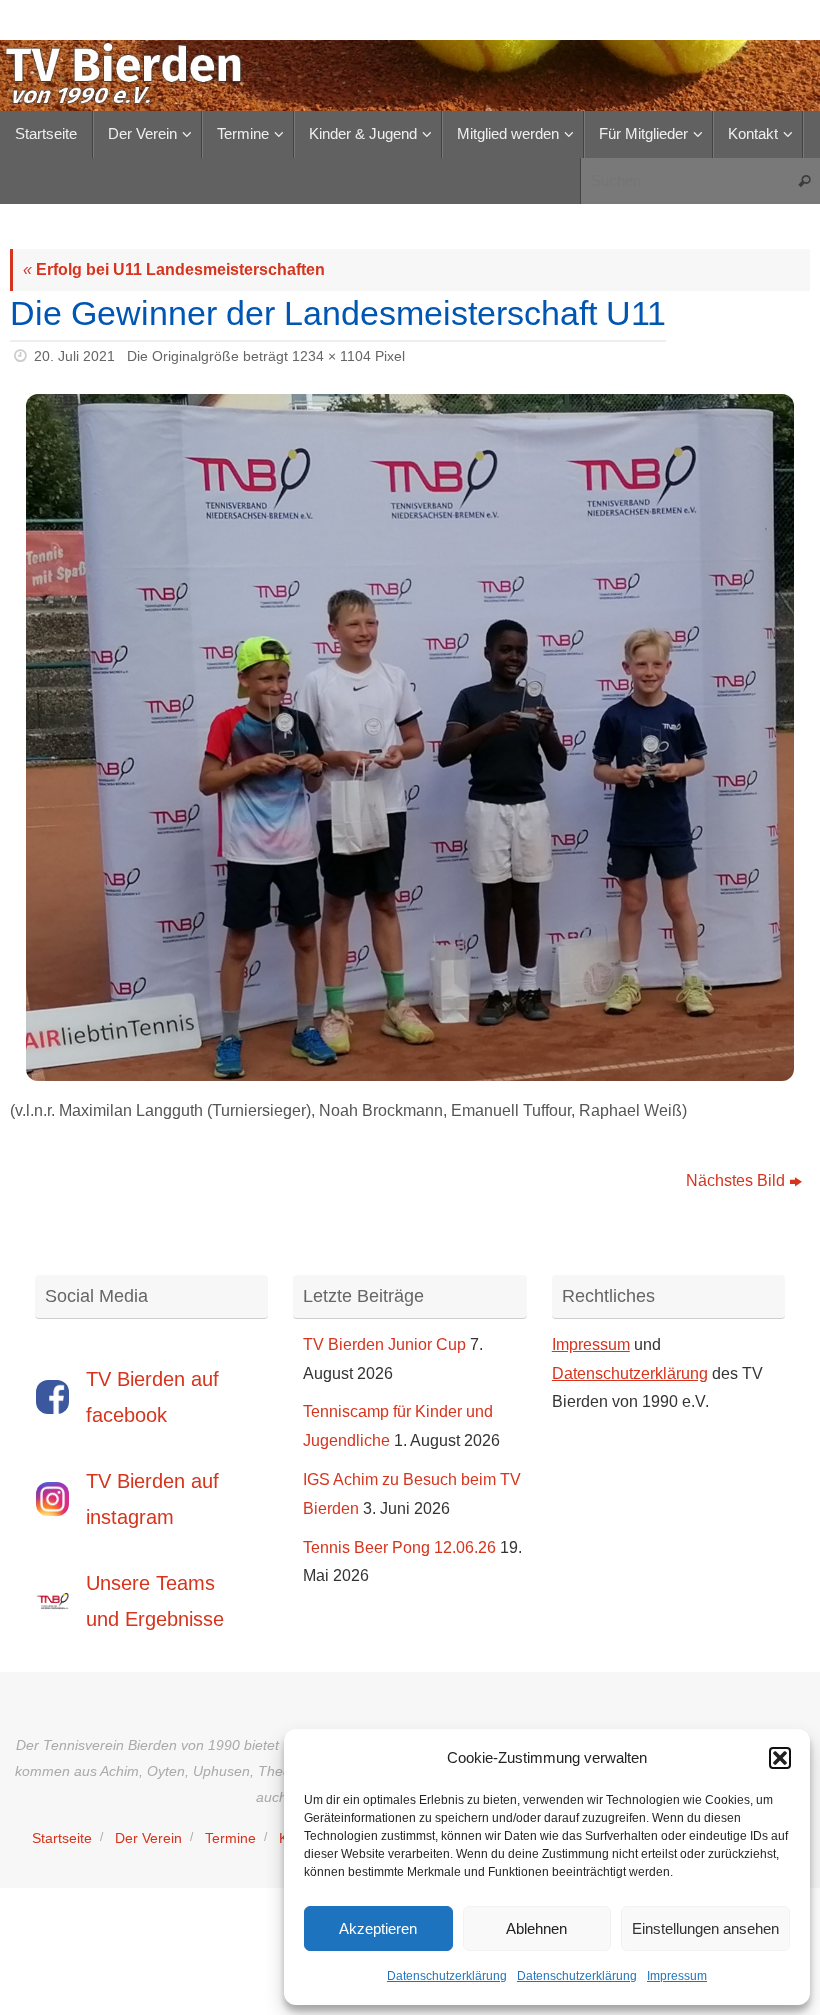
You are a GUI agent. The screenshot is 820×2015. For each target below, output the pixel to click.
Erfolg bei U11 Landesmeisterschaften (174, 269)
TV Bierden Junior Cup (384, 1344)
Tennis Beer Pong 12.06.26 (399, 1547)
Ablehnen (536, 1928)
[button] (780, 1758)
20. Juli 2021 (74, 356)
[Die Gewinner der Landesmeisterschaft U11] (410, 737)
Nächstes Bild (735, 1180)
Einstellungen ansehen (705, 1928)
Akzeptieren (378, 1928)
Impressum (677, 1976)
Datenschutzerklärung (447, 1976)
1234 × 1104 (331, 356)
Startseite (62, 1838)
